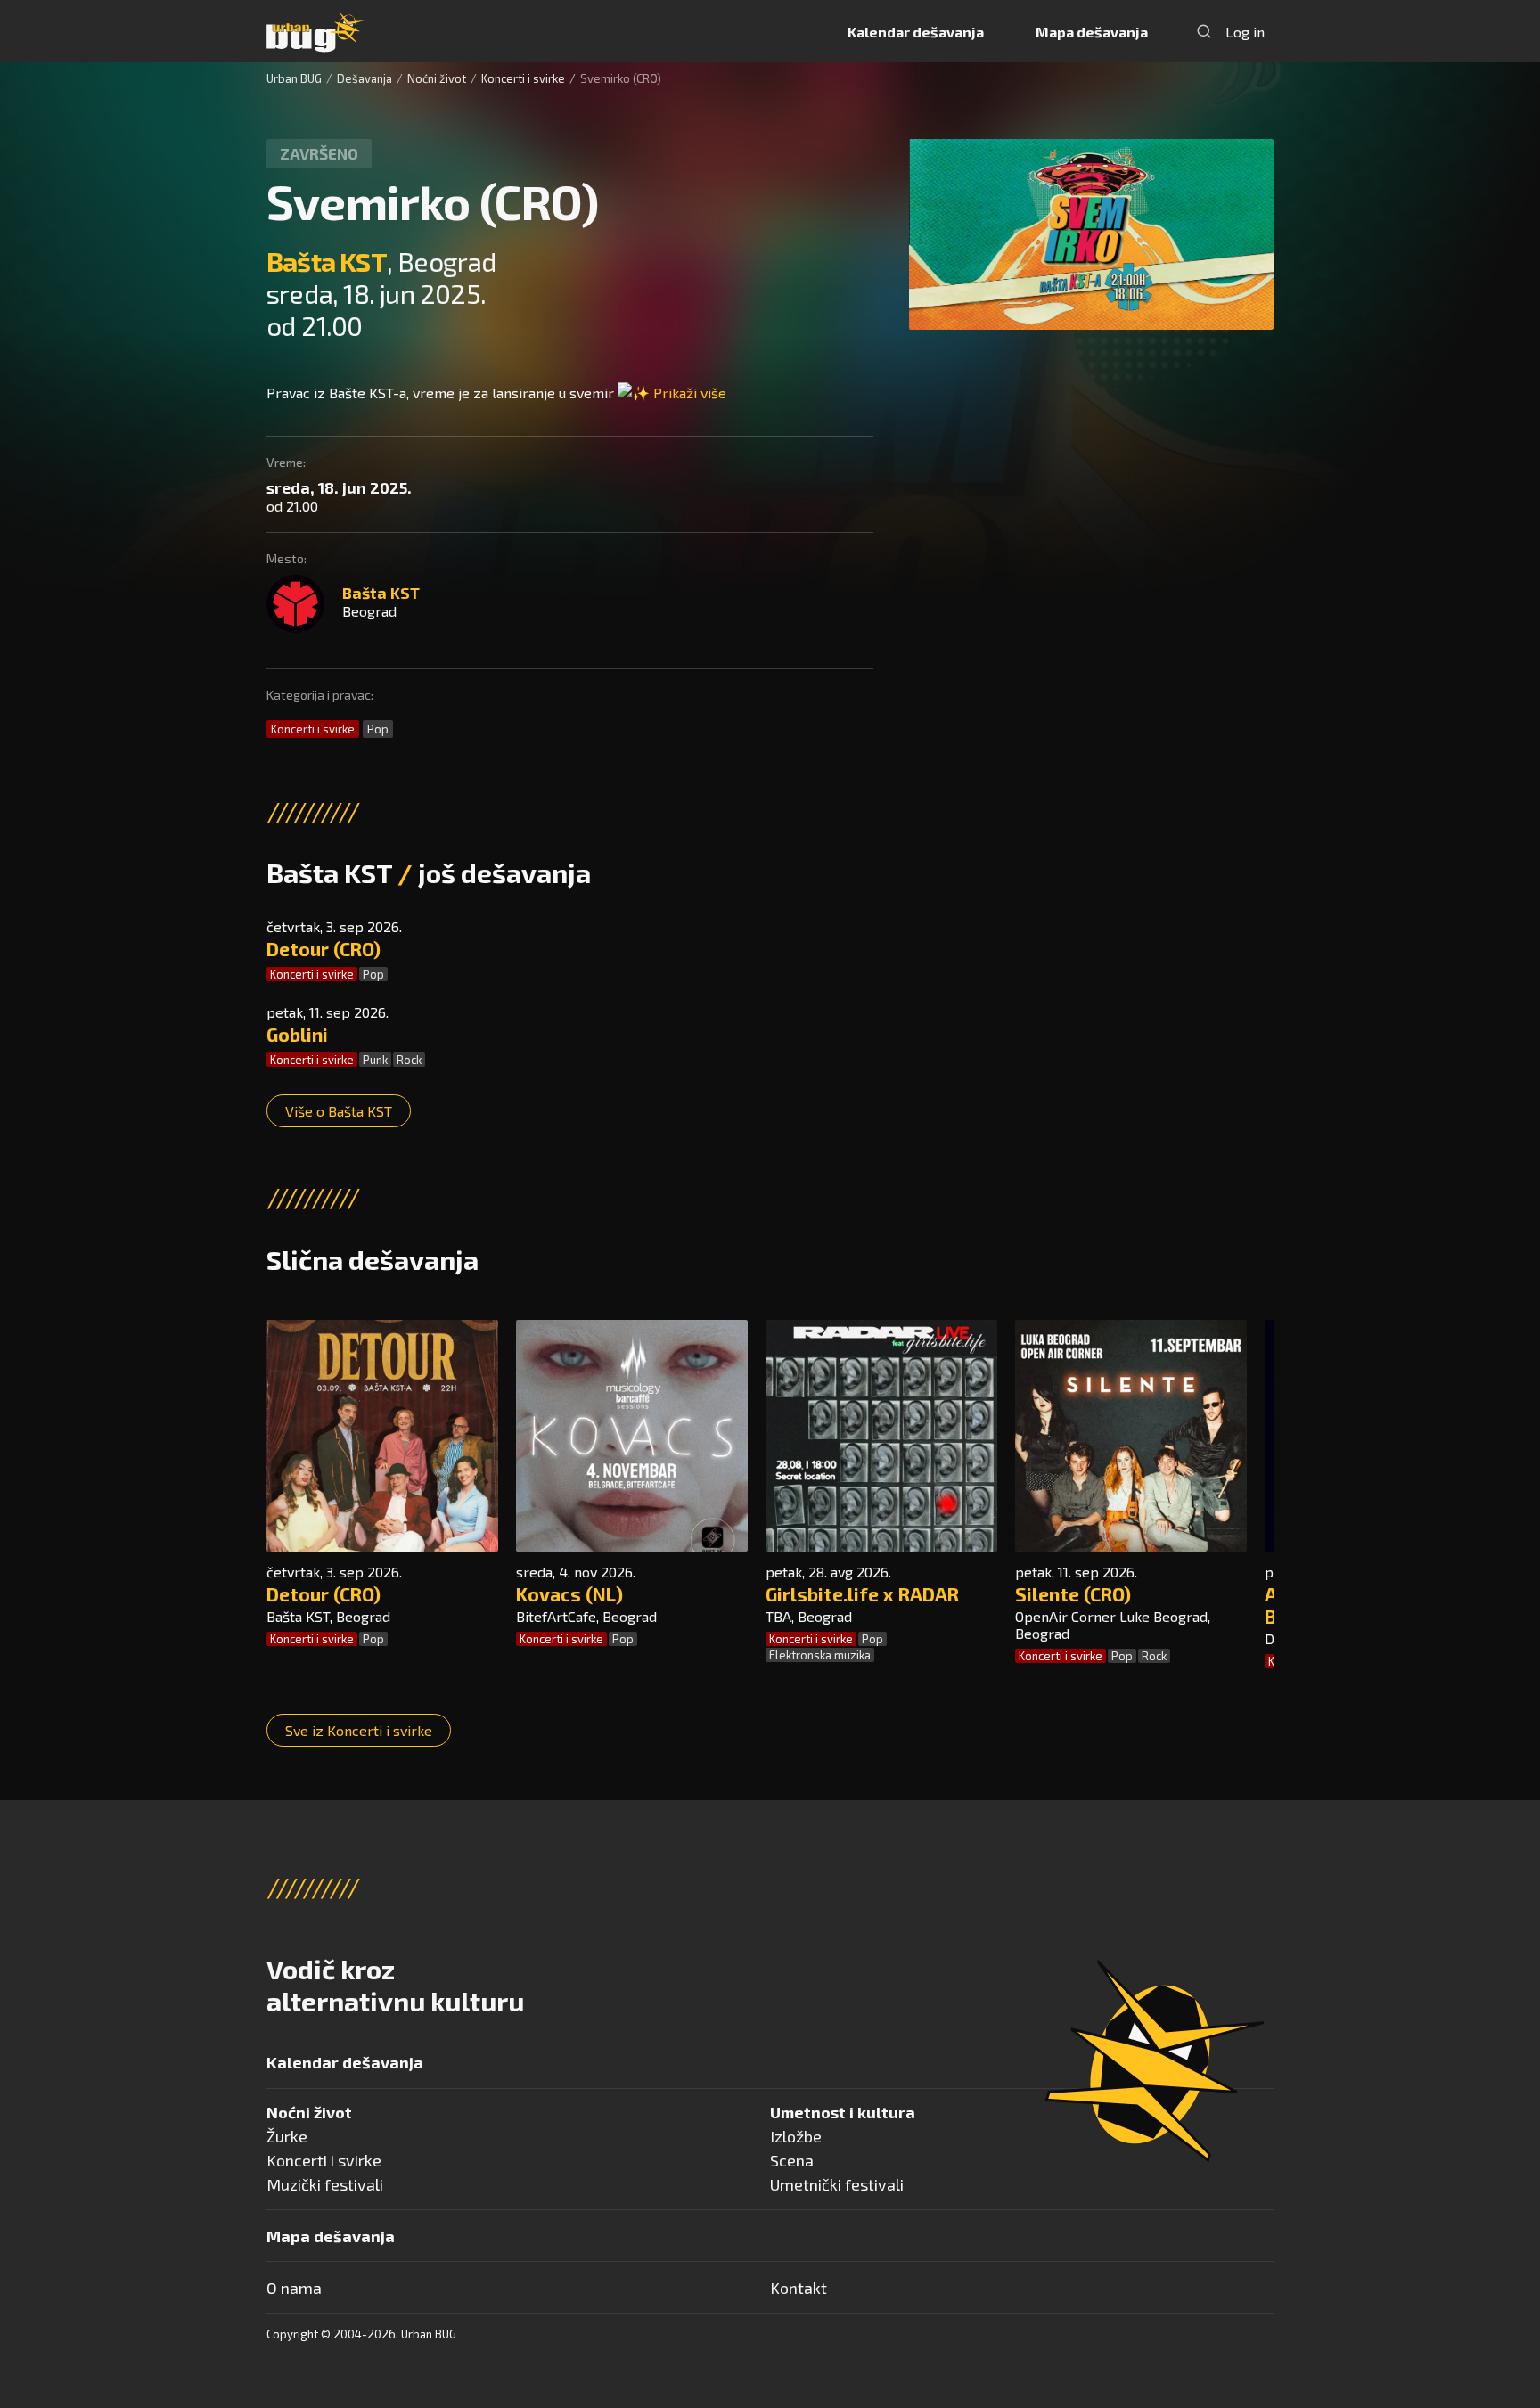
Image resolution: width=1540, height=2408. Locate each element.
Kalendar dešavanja (916, 32)
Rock (409, 1060)
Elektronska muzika (820, 1655)
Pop (378, 729)
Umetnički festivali (837, 2184)
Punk (375, 1060)
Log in (1245, 32)
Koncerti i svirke (523, 78)
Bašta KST (327, 261)
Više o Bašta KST (339, 1111)
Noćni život (437, 78)
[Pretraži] (1204, 31)
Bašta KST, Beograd (328, 1616)
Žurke (287, 2136)
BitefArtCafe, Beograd (586, 1616)
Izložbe (796, 2136)
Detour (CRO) (324, 949)
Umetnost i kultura (843, 2112)
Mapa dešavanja (1092, 32)
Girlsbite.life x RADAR (862, 1594)
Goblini (297, 1034)
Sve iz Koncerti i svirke (359, 1730)
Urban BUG (294, 78)
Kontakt (799, 2288)
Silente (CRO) (1073, 1594)
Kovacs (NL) (569, 1594)
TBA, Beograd (809, 1616)
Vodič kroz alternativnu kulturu (395, 1985)
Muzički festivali (325, 2184)
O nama (294, 2288)
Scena (792, 2160)
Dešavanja (365, 78)
